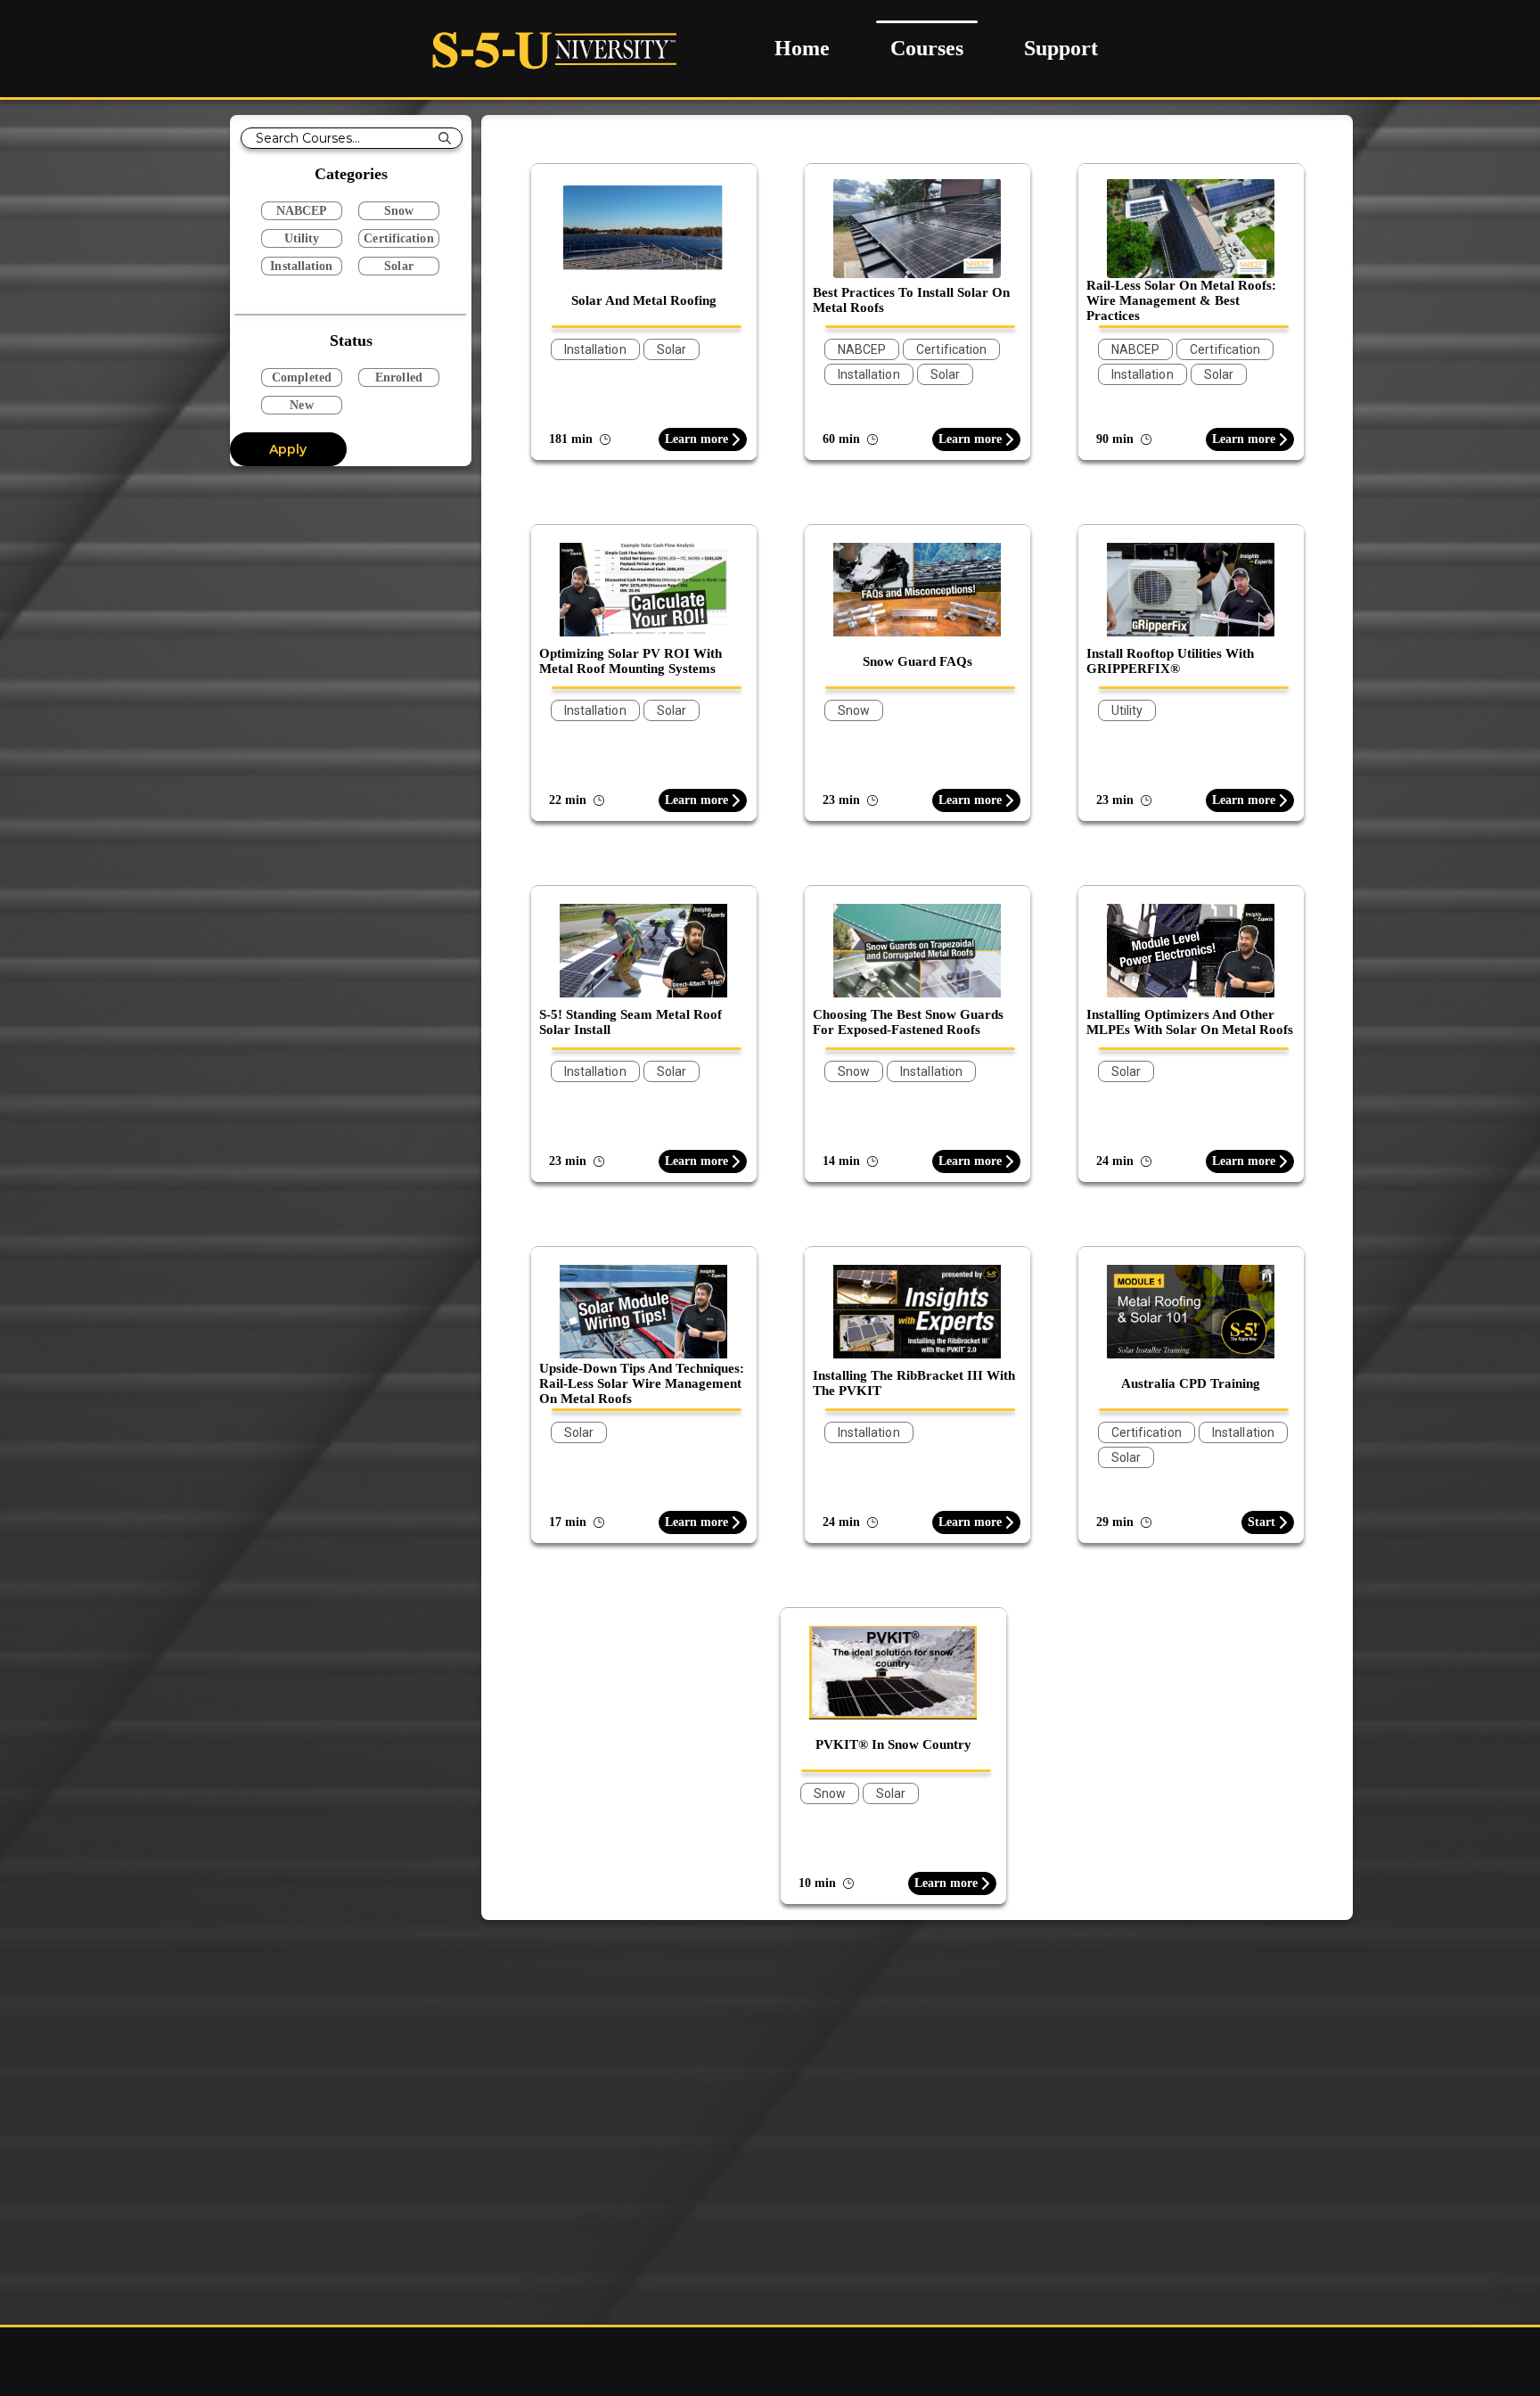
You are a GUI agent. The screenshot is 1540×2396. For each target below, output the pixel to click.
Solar (399, 266)
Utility (302, 238)
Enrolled (399, 377)
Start (1261, 1522)
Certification (398, 238)
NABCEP (302, 211)
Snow (399, 211)
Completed (302, 377)
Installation (301, 266)
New (301, 405)
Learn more (696, 439)
